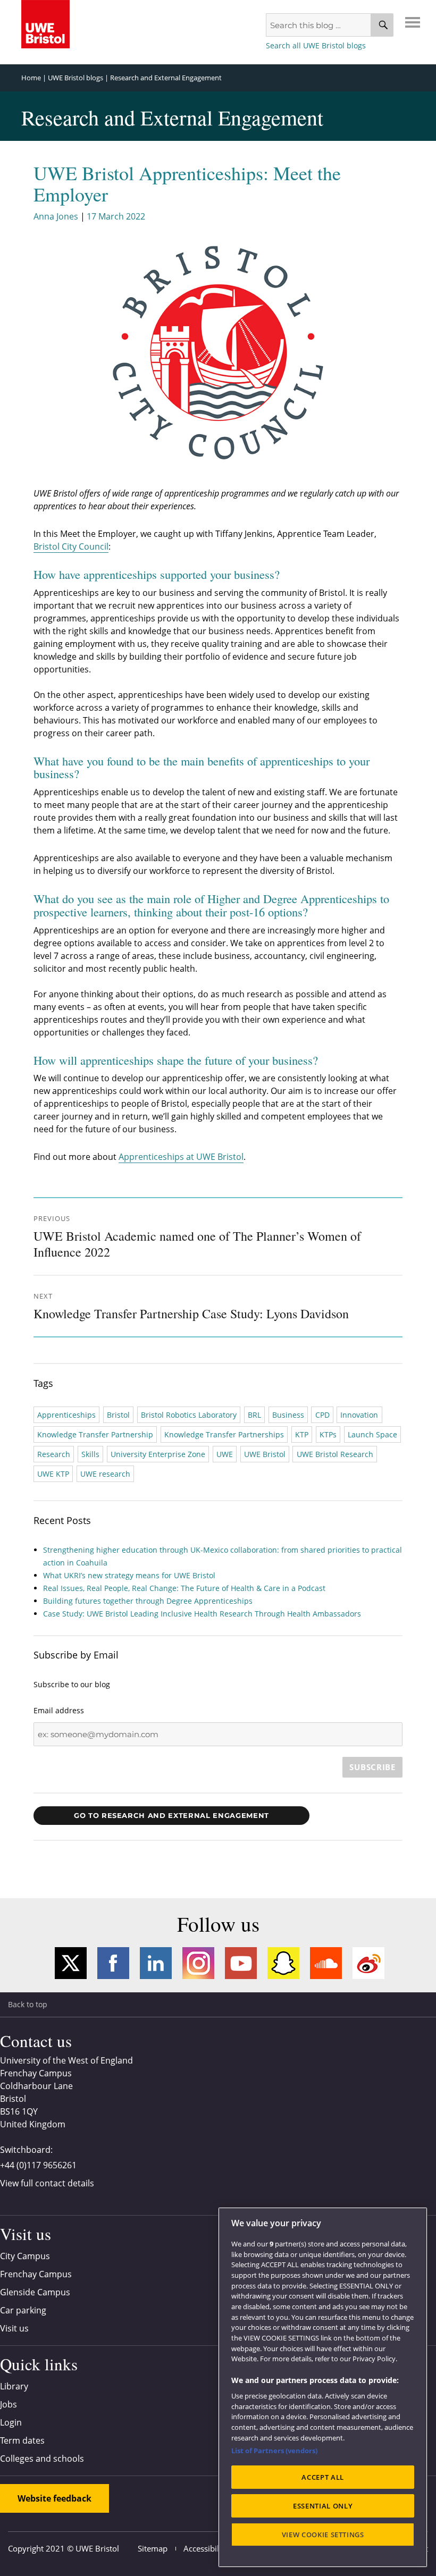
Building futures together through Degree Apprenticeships (148, 1601)
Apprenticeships (66, 1415)
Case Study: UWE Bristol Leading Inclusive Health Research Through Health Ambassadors (203, 1614)
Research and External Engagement (166, 78)
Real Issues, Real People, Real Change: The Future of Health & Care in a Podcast (184, 1588)
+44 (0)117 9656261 (38, 2165)
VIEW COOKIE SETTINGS (323, 2535)
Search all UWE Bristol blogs (316, 45)
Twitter (71, 1963)
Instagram (198, 1963)
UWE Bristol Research (335, 1454)
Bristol (118, 1415)
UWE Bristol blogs (76, 78)
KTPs (328, 1434)
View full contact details (47, 2183)
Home (31, 78)
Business (288, 1415)
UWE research (105, 1474)
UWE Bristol (265, 1454)
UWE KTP (53, 1474)
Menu (413, 22)
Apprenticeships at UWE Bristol (181, 1157)
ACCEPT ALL (323, 2477)
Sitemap (153, 2548)
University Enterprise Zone (158, 1454)
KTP (302, 1434)
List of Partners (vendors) (274, 2451)
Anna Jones (56, 216)
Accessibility (206, 2548)
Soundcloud (326, 1963)
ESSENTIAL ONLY (323, 2506)
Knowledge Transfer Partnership (95, 1434)
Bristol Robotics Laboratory (189, 1415)
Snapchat (283, 1963)
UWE (225, 1454)
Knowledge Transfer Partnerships (224, 1434)
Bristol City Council (71, 546)
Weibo (368, 1963)
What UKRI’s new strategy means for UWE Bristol (129, 1575)
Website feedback (54, 2498)
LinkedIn (156, 1963)
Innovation (359, 1415)
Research (54, 1454)
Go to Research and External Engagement (171, 1815)
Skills (90, 1454)
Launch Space (372, 1434)
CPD (322, 1415)
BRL (254, 1415)
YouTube (241, 1963)
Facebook (113, 1963)
